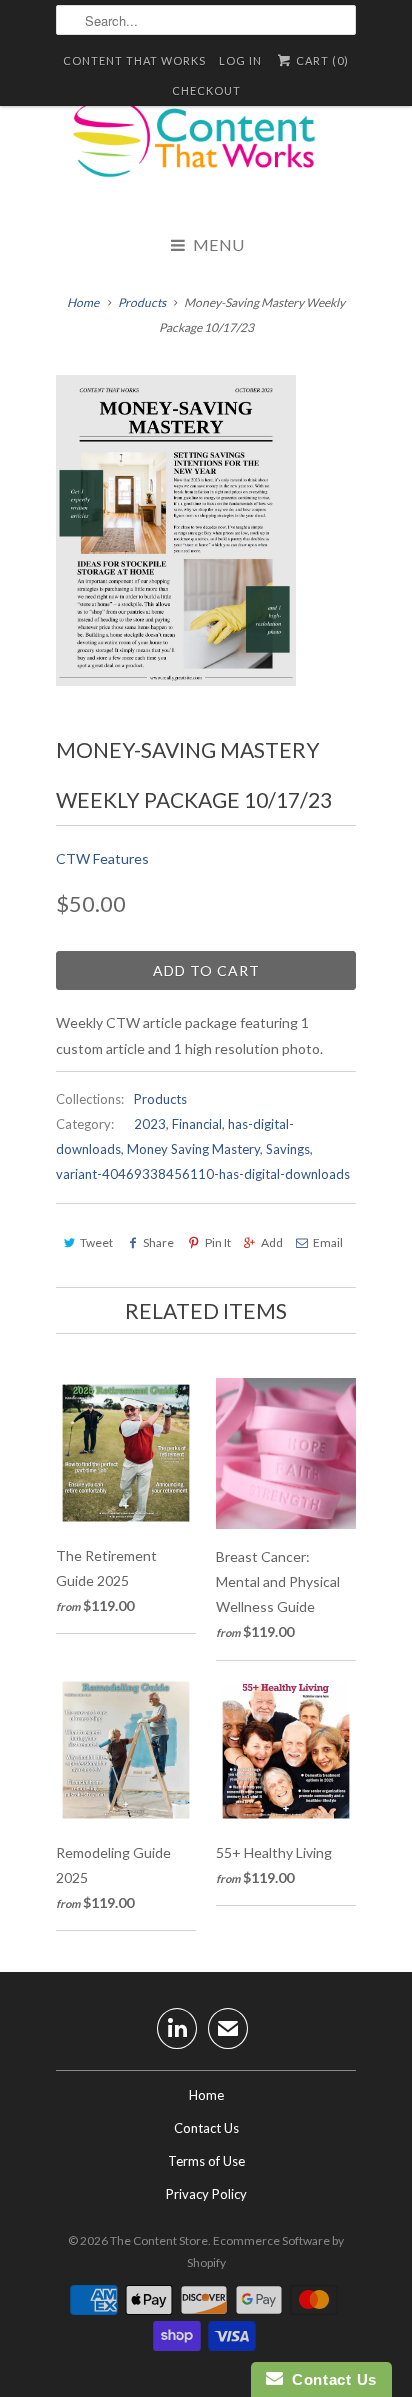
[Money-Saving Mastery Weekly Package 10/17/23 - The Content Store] (176, 530)
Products (142, 302)
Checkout (206, 90)
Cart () (321, 60)
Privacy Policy (206, 2194)
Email (328, 1242)
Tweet (96, 1242)
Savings (288, 1149)
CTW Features (102, 858)
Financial (197, 1124)
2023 (150, 1124)
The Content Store (159, 2240)
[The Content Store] (206, 150)
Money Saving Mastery (193, 1149)
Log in (240, 60)
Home (206, 2095)
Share (158, 1242)
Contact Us (206, 2128)
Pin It (217, 1242)
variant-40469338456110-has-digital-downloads (203, 1174)
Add (272, 1242)
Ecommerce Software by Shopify (266, 2251)
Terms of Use (206, 2161)
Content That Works (134, 60)
